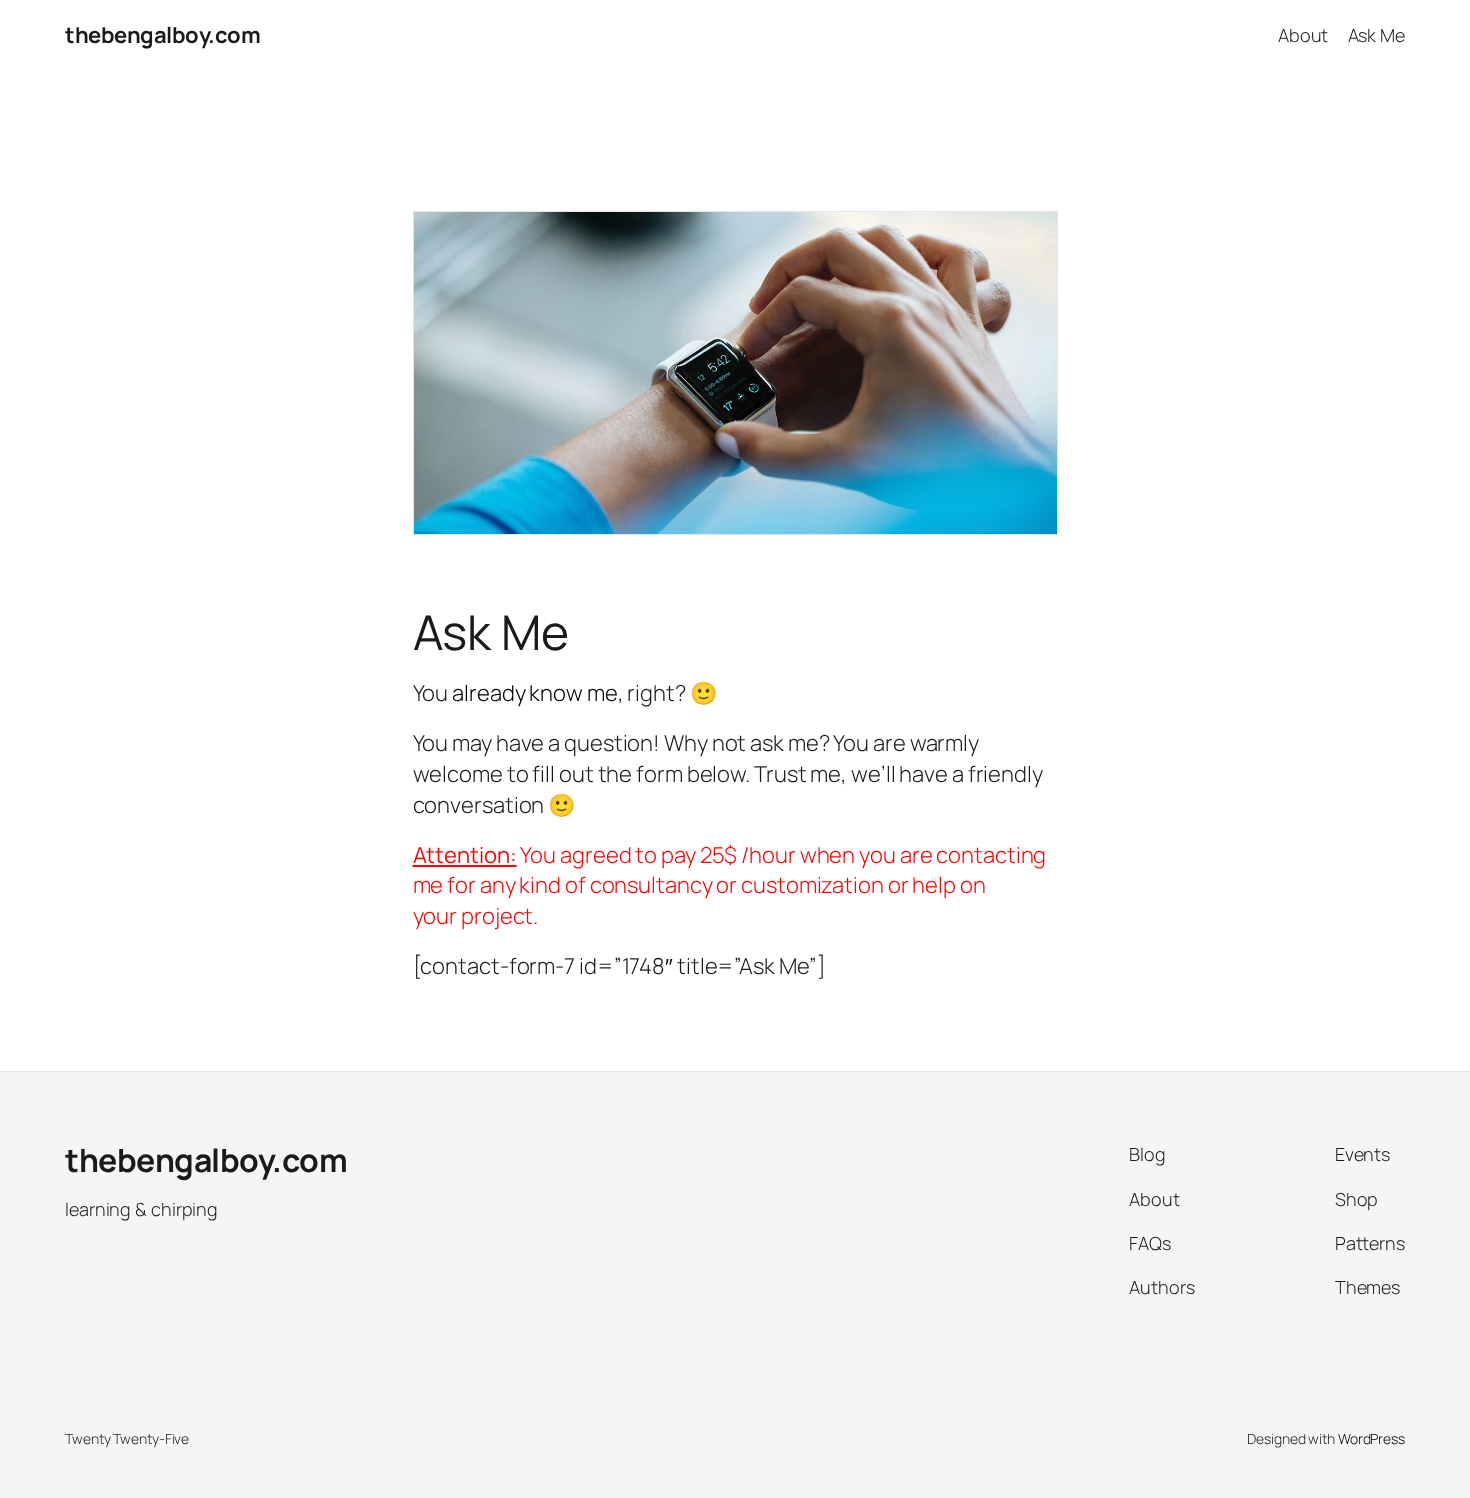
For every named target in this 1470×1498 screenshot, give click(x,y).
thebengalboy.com (162, 35)
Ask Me (1376, 35)
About (1303, 35)
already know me (535, 693)
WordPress (1371, 1438)
